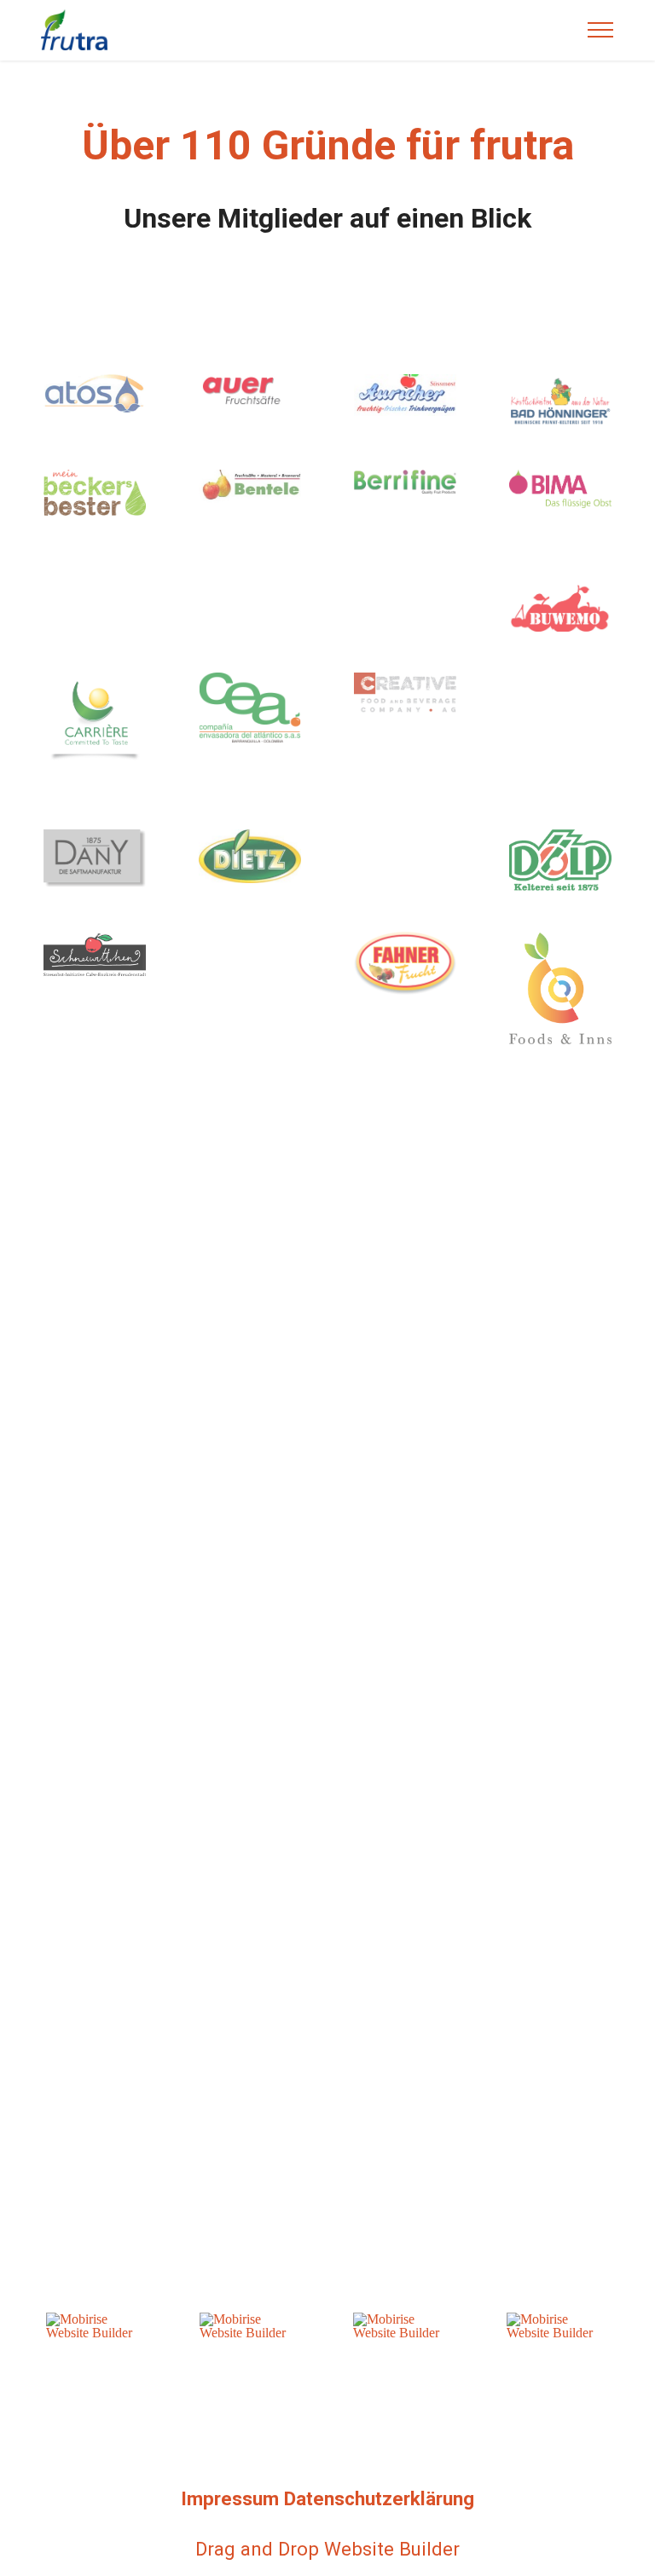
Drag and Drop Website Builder (327, 2549)
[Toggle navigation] (601, 30)
